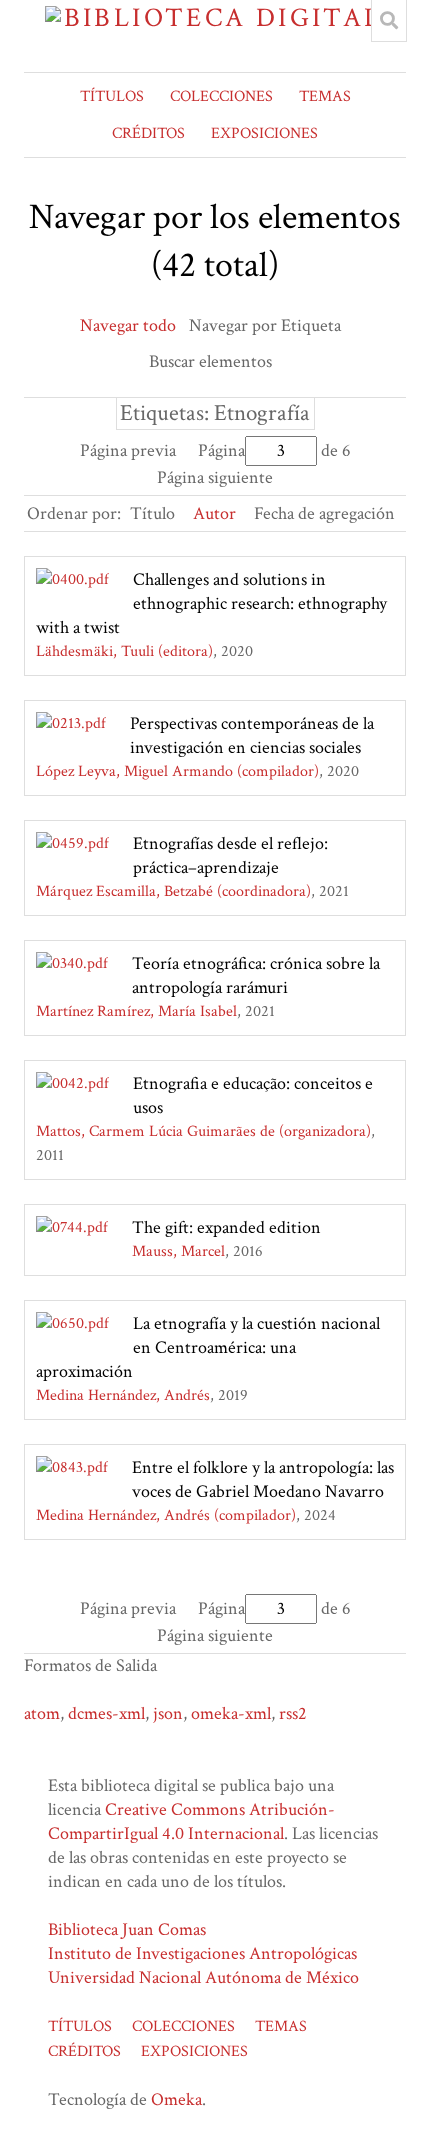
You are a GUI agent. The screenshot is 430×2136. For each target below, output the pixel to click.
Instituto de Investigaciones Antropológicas (202, 1953)
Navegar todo (128, 325)
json (168, 1713)
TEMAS (325, 96)
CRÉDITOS (148, 133)
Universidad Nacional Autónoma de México (203, 1977)
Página (221, 450)
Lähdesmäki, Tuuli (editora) (124, 651)
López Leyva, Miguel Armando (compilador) (177, 771)
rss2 (293, 1713)
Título (152, 513)
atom (42, 1713)
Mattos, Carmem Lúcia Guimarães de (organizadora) (203, 1131)
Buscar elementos (210, 361)
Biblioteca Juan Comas (127, 1929)
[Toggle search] (389, 21)
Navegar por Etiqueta (265, 325)
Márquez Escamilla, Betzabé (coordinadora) (173, 891)
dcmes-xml (106, 1713)
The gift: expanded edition (226, 1227)
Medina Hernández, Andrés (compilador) (166, 1515)
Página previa (128, 450)
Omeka (176, 2099)
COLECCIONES (221, 96)
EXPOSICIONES (264, 133)
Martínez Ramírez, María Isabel (136, 1011)
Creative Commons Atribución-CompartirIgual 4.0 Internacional (191, 1821)
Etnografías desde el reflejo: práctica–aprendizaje (230, 855)
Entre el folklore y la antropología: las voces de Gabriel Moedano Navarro (263, 1479)
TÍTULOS (112, 96)
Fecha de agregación (324, 513)
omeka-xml (231, 1713)
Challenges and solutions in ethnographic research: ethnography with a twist (211, 603)
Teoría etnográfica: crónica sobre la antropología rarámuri (256, 975)
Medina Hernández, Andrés (123, 1395)
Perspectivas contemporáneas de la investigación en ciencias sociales (252, 735)
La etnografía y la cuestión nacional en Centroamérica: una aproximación (208, 1347)
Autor (214, 513)
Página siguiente (215, 477)
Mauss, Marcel (178, 1251)
